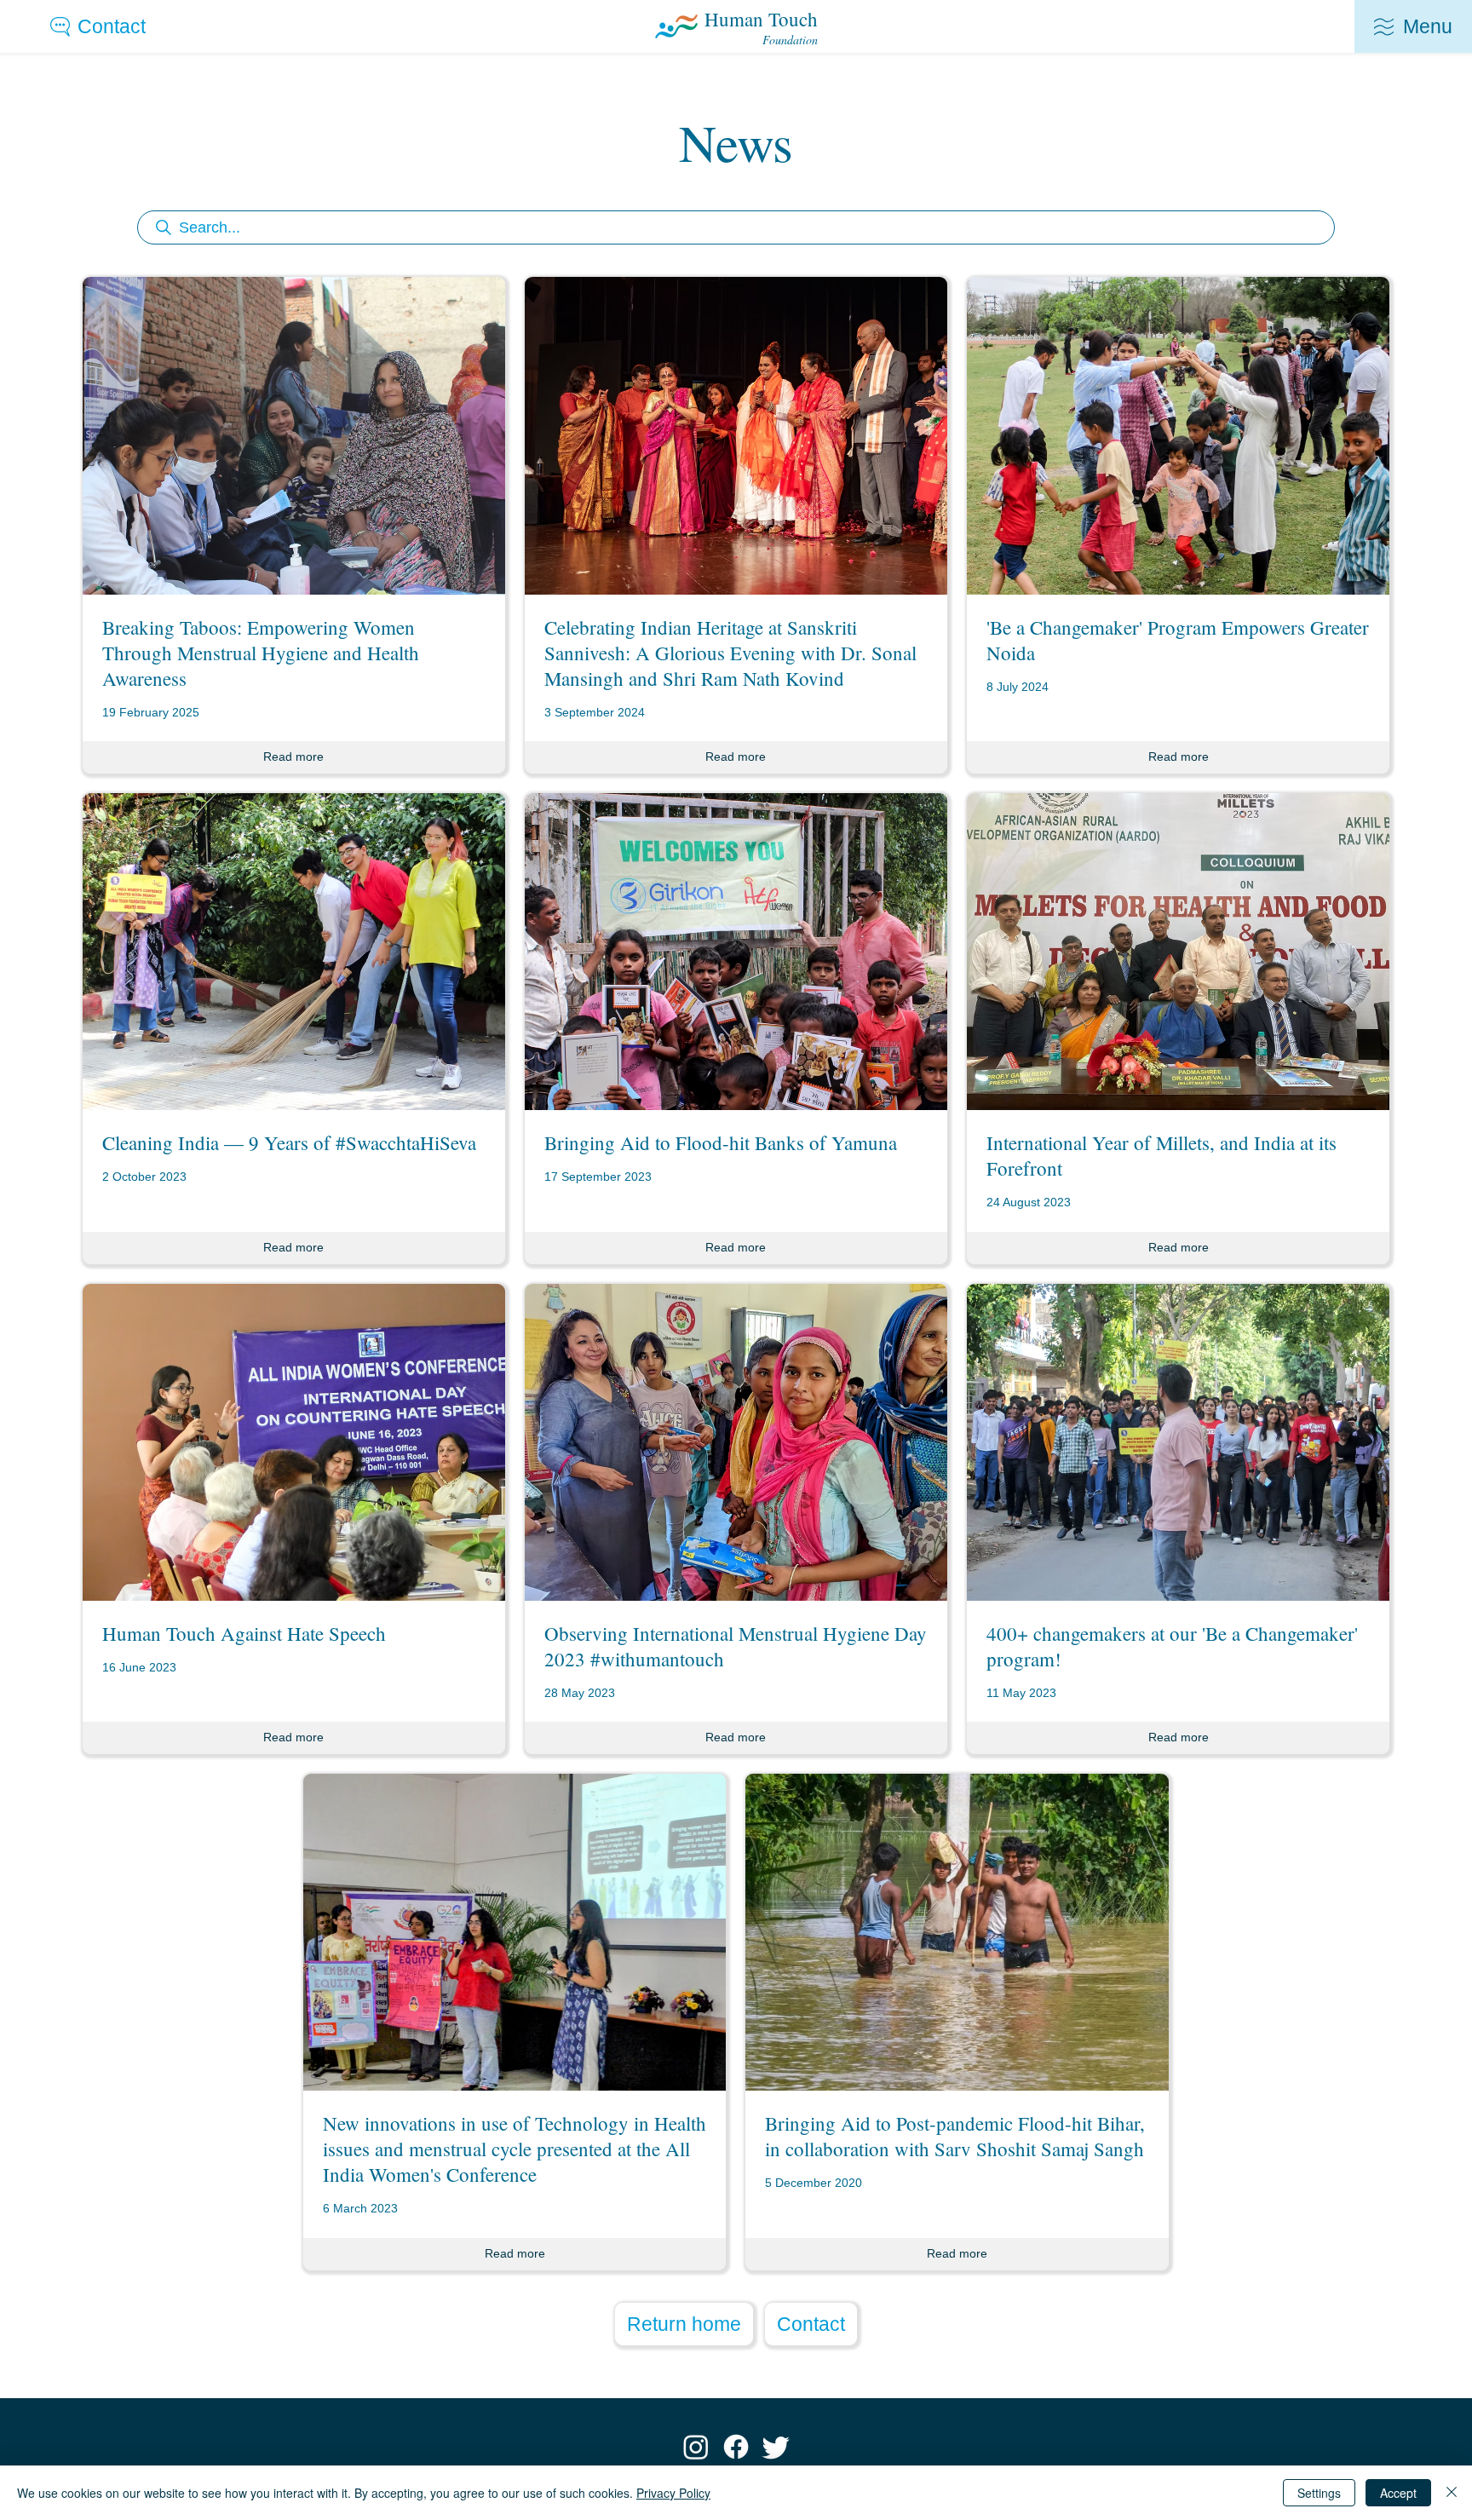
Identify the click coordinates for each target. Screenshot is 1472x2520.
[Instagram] (696, 2447)
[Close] (1452, 2493)
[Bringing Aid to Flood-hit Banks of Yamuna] (736, 1029)
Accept (1398, 2493)
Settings (1319, 2493)
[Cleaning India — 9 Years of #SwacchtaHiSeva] (294, 1029)
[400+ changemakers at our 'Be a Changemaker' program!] (1178, 1519)
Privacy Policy (673, 2493)
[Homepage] (736, 26)
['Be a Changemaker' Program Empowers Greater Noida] (1178, 525)
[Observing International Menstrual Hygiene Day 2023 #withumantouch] (736, 1519)
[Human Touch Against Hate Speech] (294, 1519)
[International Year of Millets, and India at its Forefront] (1178, 1029)
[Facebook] (736, 2447)
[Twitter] (776, 2447)
